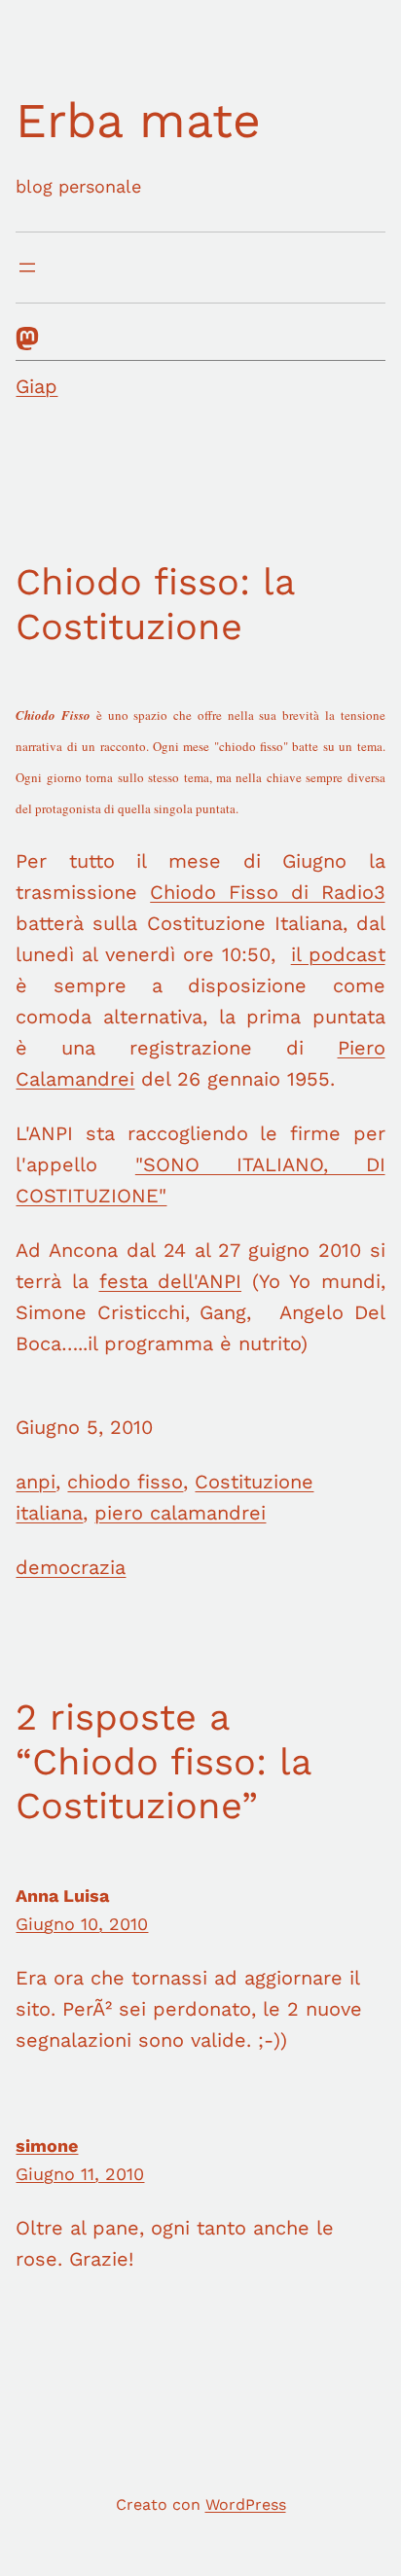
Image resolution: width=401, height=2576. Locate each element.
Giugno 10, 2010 (82, 1924)
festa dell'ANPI (171, 1281)
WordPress (246, 2504)
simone (47, 2146)
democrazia (71, 1567)
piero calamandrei (180, 1513)
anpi (36, 1482)
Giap (36, 386)
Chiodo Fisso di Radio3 (267, 892)
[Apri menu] (27, 268)
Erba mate (138, 120)
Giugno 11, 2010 (80, 2174)
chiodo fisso (125, 1482)
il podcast (338, 954)
